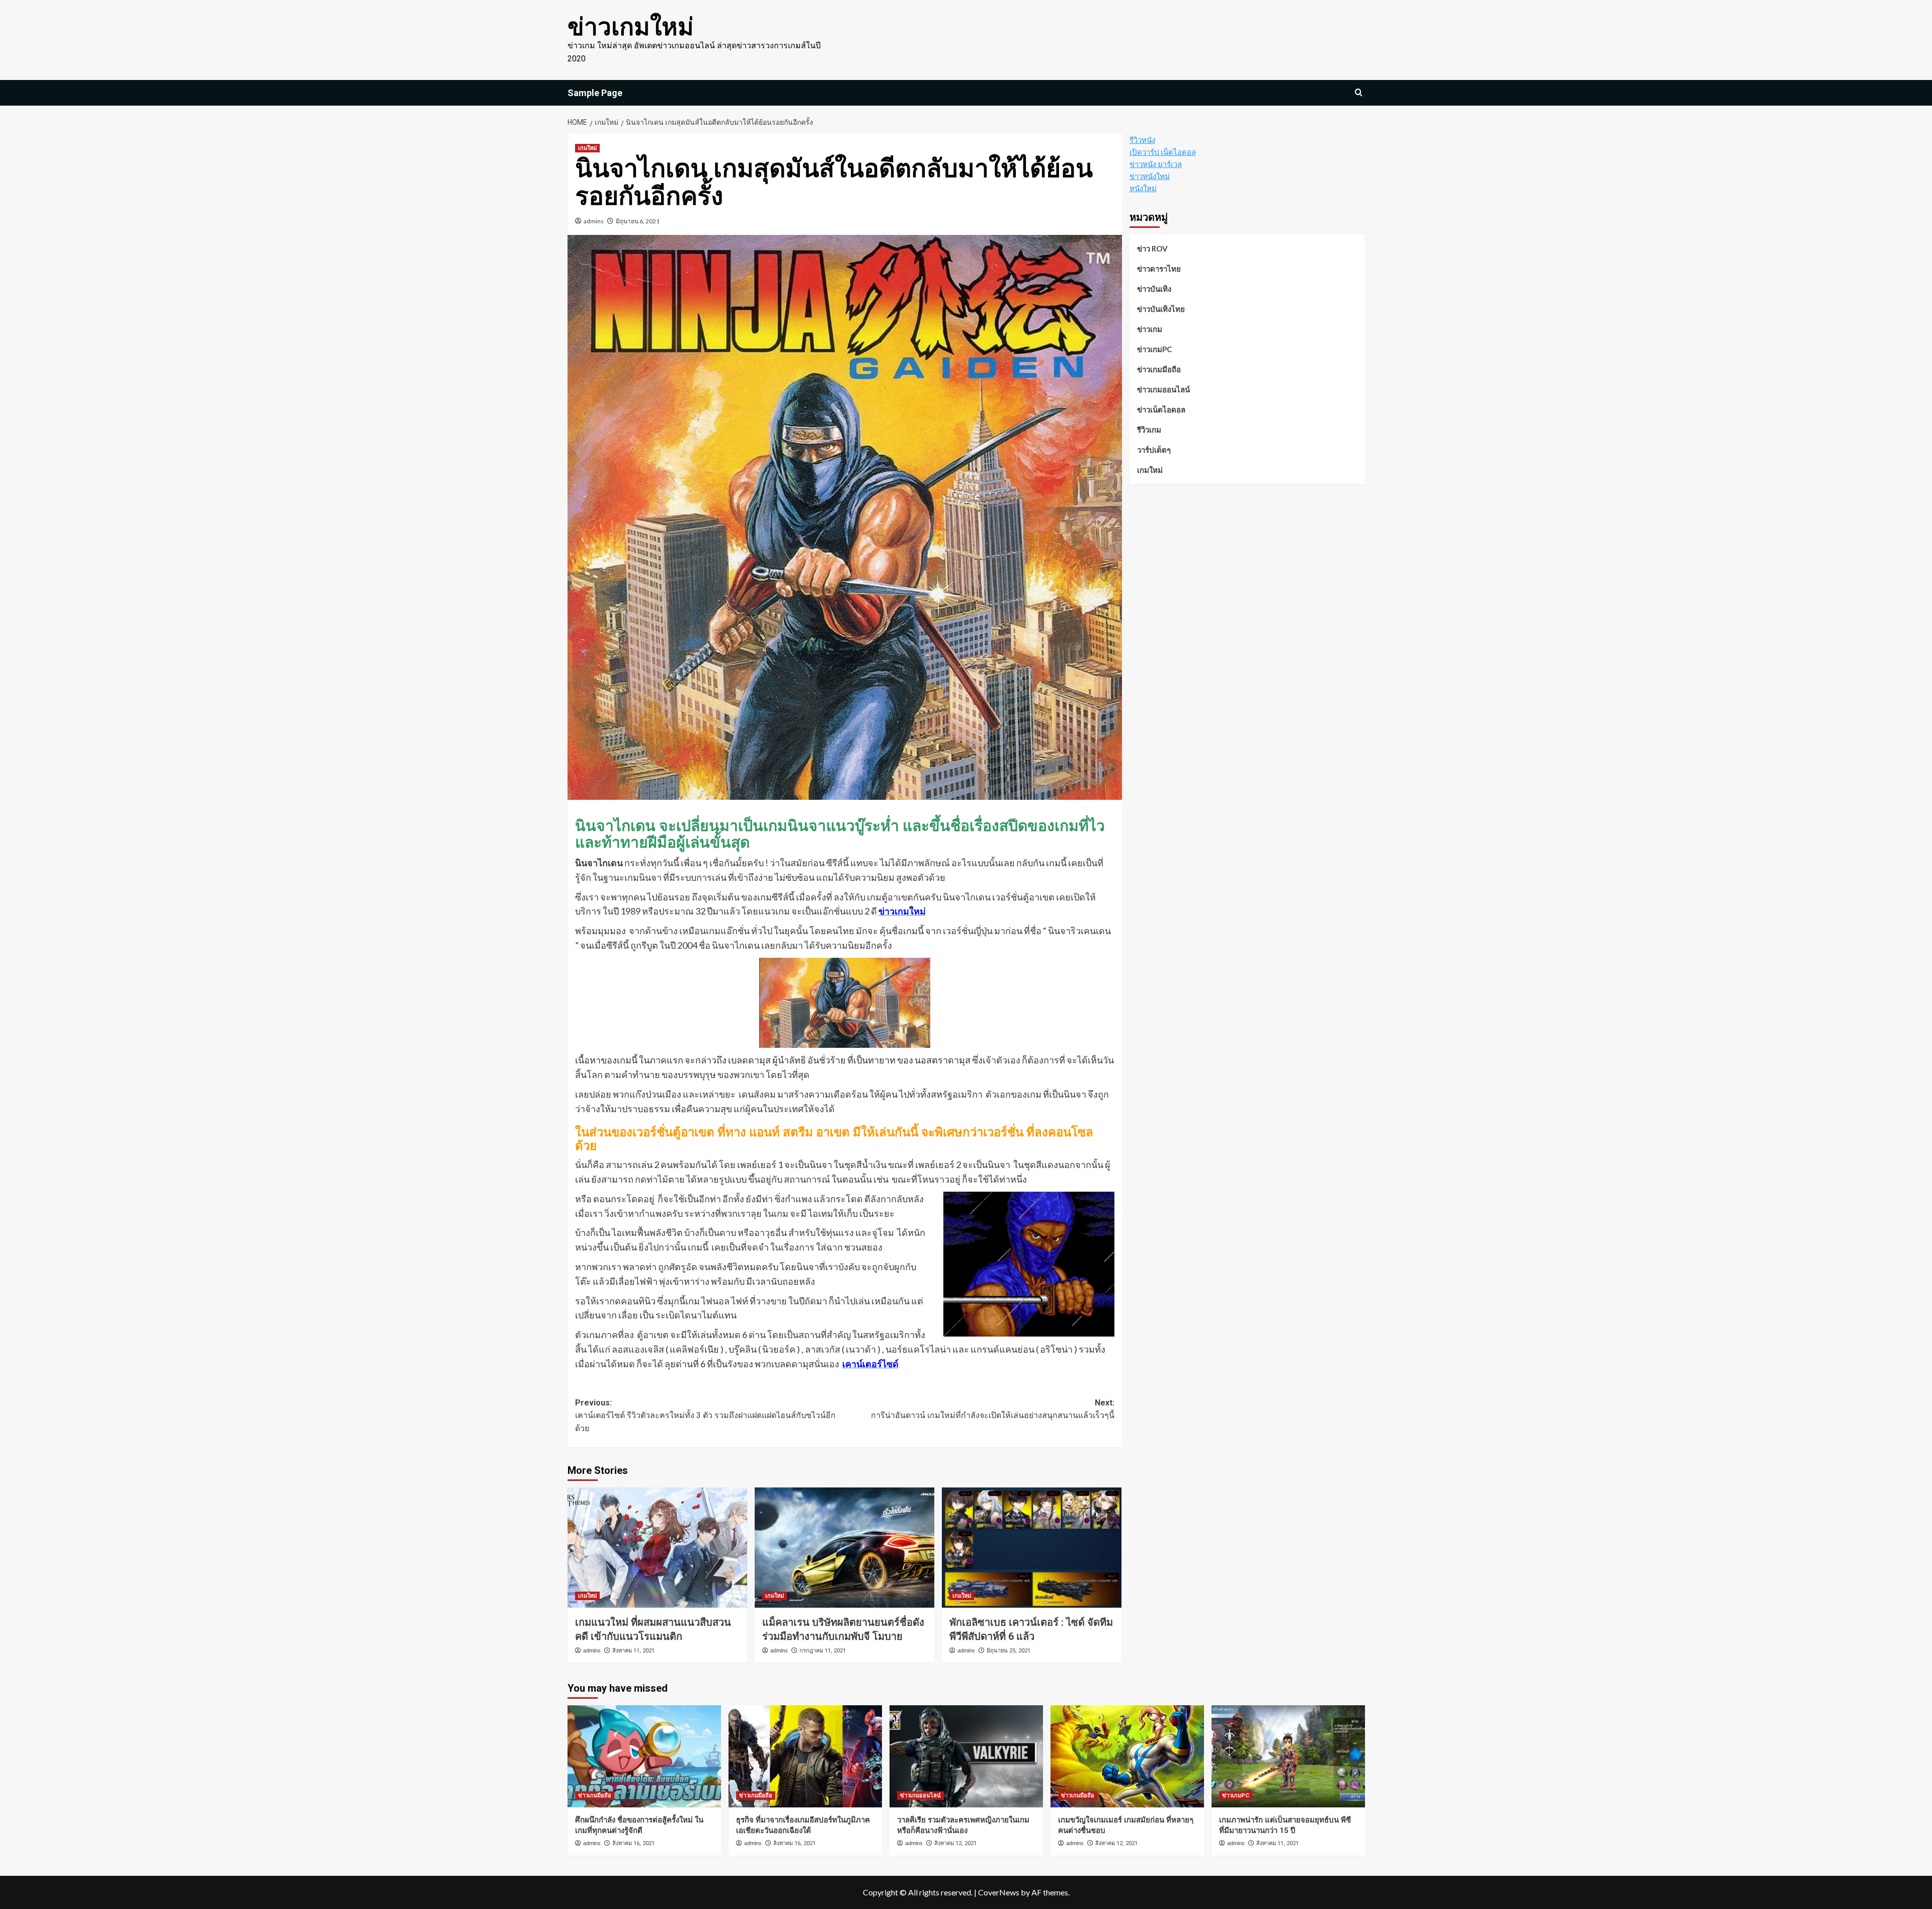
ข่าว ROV (1152, 248)
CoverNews (999, 1892)
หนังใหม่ (1143, 188)
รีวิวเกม (1149, 430)
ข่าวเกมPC (1154, 349)
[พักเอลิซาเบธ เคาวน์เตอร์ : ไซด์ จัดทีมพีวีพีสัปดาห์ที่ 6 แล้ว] (1032, 1547)
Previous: (705, 1416)
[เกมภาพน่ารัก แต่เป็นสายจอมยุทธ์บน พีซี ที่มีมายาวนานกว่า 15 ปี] (1288, 1756)
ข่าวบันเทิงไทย (1161, 309)
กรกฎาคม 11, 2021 (823, 1651)
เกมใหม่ (587, 148)
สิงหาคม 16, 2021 (633, 1843)
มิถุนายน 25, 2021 (1009, 1651)
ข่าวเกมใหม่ (631, 27)
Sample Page (595, 93)
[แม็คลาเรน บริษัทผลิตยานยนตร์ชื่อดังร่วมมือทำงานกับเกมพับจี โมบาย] (844, 1547)
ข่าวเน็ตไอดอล (1161, 409)
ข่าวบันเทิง (1154, 289)
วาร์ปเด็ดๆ (1154, 450)
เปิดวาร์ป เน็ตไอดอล (1163, 152)
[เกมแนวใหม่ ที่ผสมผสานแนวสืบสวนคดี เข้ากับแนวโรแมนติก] (657, 1547)
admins (594, 221)
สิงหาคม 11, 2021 (633, 1651)
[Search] (1359, 93)
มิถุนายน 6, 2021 (638, 221)
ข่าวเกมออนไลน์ (1163, 389)
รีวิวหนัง (1142, 140)
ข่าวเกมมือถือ (1159, 369)
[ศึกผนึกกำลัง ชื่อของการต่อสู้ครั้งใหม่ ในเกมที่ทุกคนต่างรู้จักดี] (644, 1756)
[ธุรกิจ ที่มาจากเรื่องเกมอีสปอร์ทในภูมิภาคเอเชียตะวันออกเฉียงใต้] (805, 1756)
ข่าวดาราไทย (1159, 269)
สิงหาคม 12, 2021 (955, 1843)
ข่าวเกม (1150, 329)
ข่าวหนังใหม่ (1150, 176)
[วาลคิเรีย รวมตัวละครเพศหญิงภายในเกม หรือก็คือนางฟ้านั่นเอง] (966, 1756)
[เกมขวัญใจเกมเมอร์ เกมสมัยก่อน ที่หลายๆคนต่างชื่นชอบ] (1127, 1756)
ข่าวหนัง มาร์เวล (1156, 164)
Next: (993, 1409)
